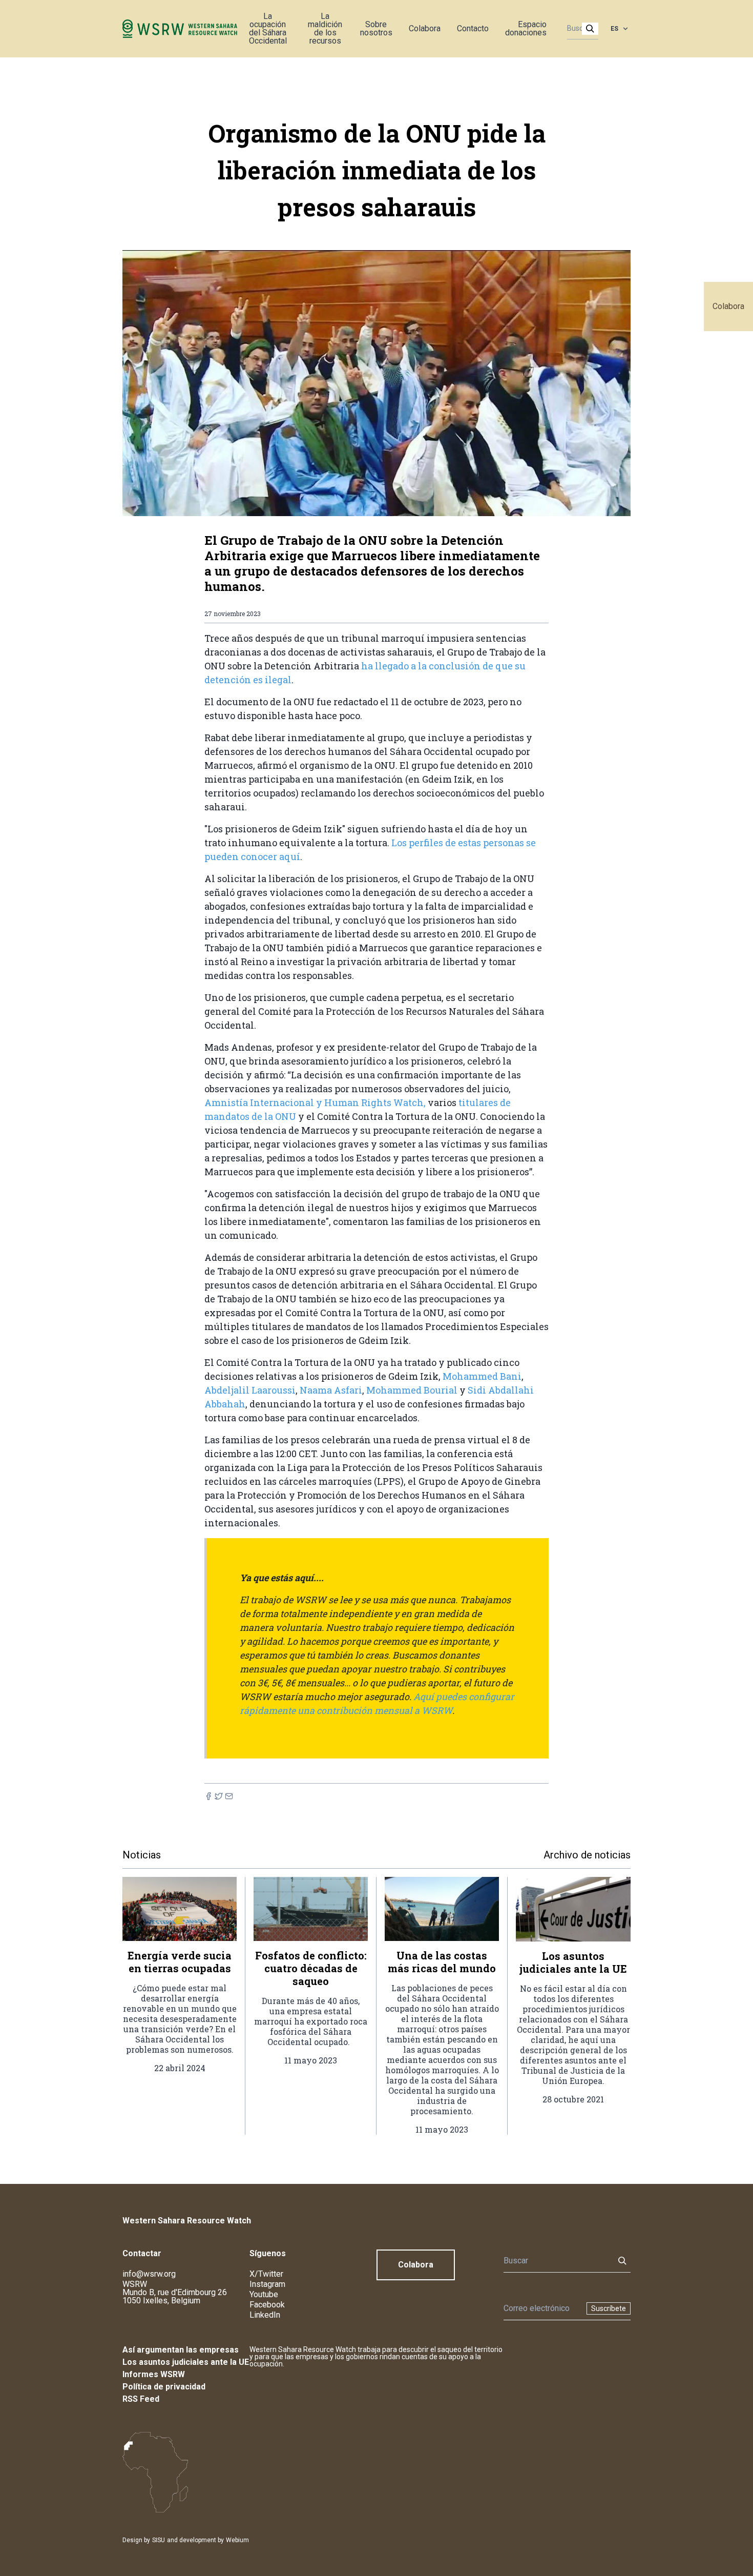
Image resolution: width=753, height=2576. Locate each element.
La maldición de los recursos (325, 28)
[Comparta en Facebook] (208, 1796)
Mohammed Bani (482, 1376)
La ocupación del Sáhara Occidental (268, 28)
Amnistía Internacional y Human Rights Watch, (315, 1102)
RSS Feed (141, 2399)
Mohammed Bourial (412, 1390)
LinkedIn (265, 2315)
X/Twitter (266, 2274)
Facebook (267, 2305)
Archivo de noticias (587, 1855)
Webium (237, 2540)
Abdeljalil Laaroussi (250, 1390)
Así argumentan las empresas (181, 2350)
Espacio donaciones (526, 28)
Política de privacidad (164, 2387)
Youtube (264, 2294)
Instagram (267, 2284)
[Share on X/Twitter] (219, 1796)
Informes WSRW (154, 2374)
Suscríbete (609, 2308)
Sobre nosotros (376, 28)
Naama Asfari (331, 1390)
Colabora (728, 306)
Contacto (473, 28)
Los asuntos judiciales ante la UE (186, 2362)
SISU (159, 2540)
